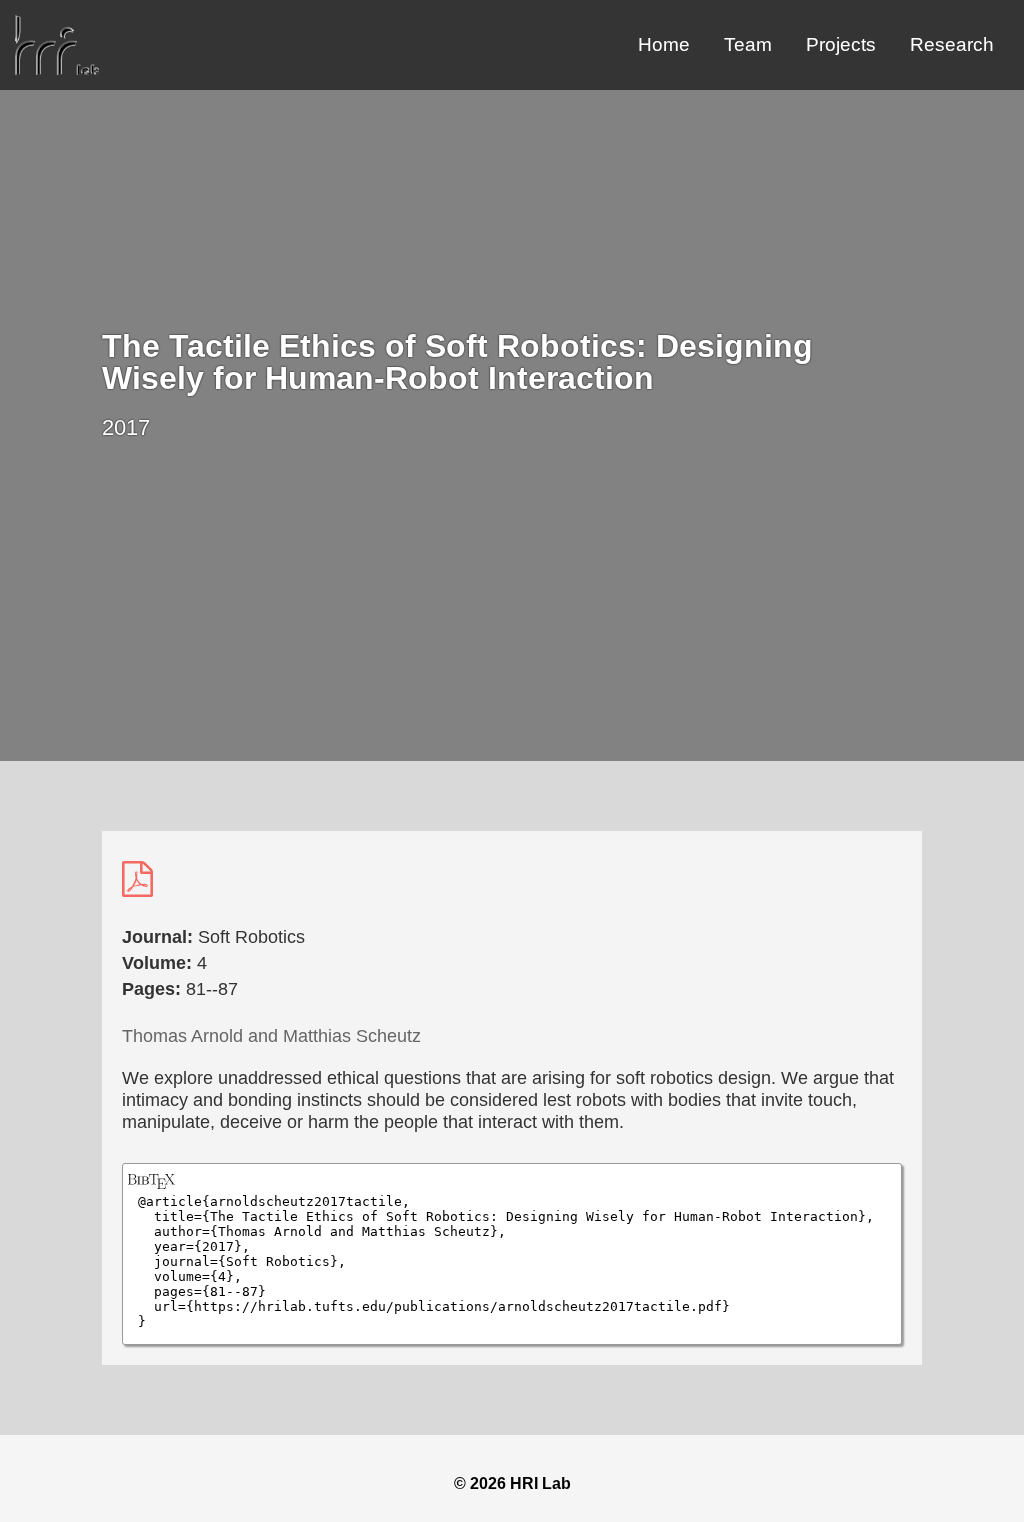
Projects (841, 44)
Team (748, 44)
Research (952, 44)
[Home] (57, 69)
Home (664, 44)
